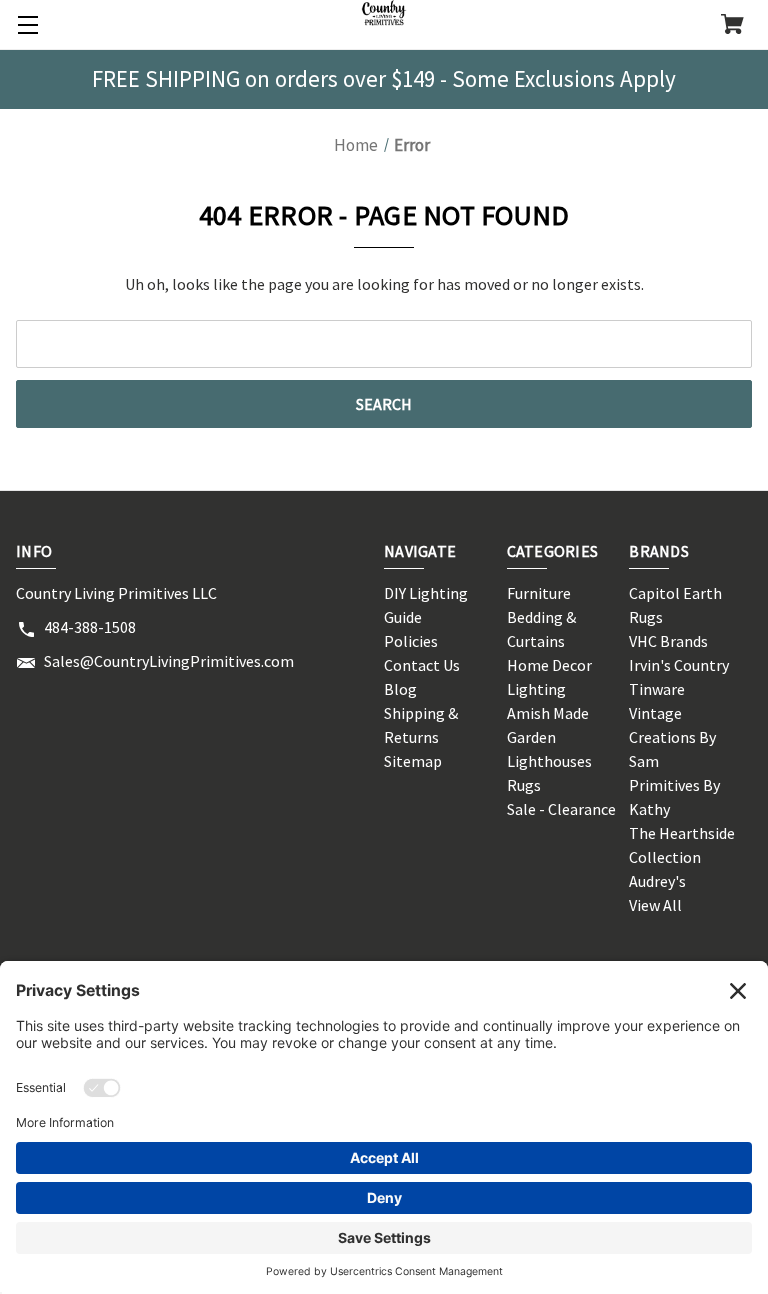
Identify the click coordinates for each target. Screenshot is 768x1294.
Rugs (524, 785)
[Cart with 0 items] (732, 26)
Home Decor (549, 665)
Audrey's (657, 881)
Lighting (536, 689)
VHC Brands (668, 641)
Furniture (539, 593)
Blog (400, 689)
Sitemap (413, 761)
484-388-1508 (90, 627)
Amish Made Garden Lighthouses (549, 737)
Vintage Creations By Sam (672, 737)
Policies (411, 641)
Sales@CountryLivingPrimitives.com (169, 661)
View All (655, 905)
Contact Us (422, 665)
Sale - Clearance (561, 809)
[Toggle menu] (25, 25)
